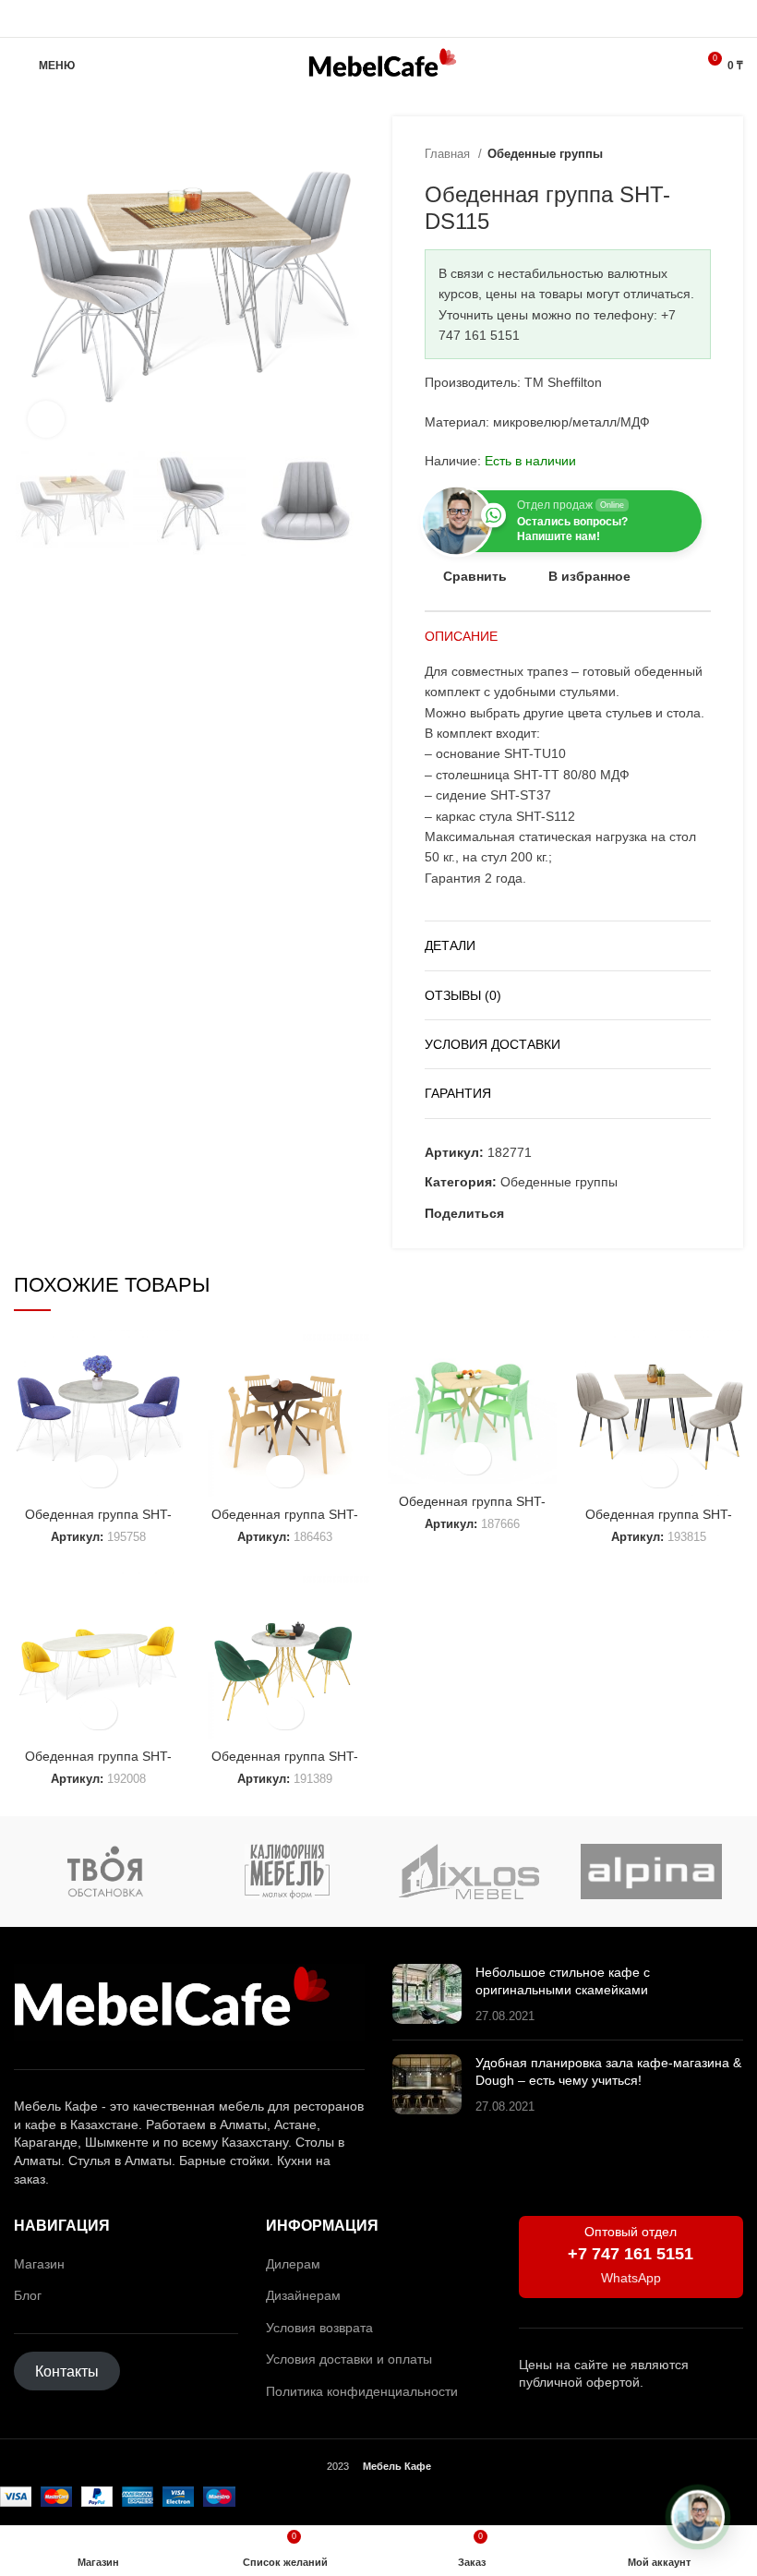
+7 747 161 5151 (631, 2254)
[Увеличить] (46, 419)
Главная (449, 154)
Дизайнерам (303, 2295)
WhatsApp (631, 2278)
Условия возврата (319, 2328)
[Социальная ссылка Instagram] (358, 18)
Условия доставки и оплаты (349, 2359)
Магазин (39, 2264)
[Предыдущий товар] (665, 154)
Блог (28, 2295)
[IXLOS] (469, 1872)
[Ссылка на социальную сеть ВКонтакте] (583, 1213)
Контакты (67, 2371)
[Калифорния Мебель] (287, 1872)
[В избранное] (98, 1471)
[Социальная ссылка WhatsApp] (379, 18)
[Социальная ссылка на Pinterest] (541, 1213)
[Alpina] (651, 1872)
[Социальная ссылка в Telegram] (400, 18)
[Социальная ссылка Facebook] (519, 1213)
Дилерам (293, 2264)
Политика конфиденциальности (362, 2391)
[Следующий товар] (702, 154)
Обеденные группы (545, 154)
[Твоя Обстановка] (105, 1872)
